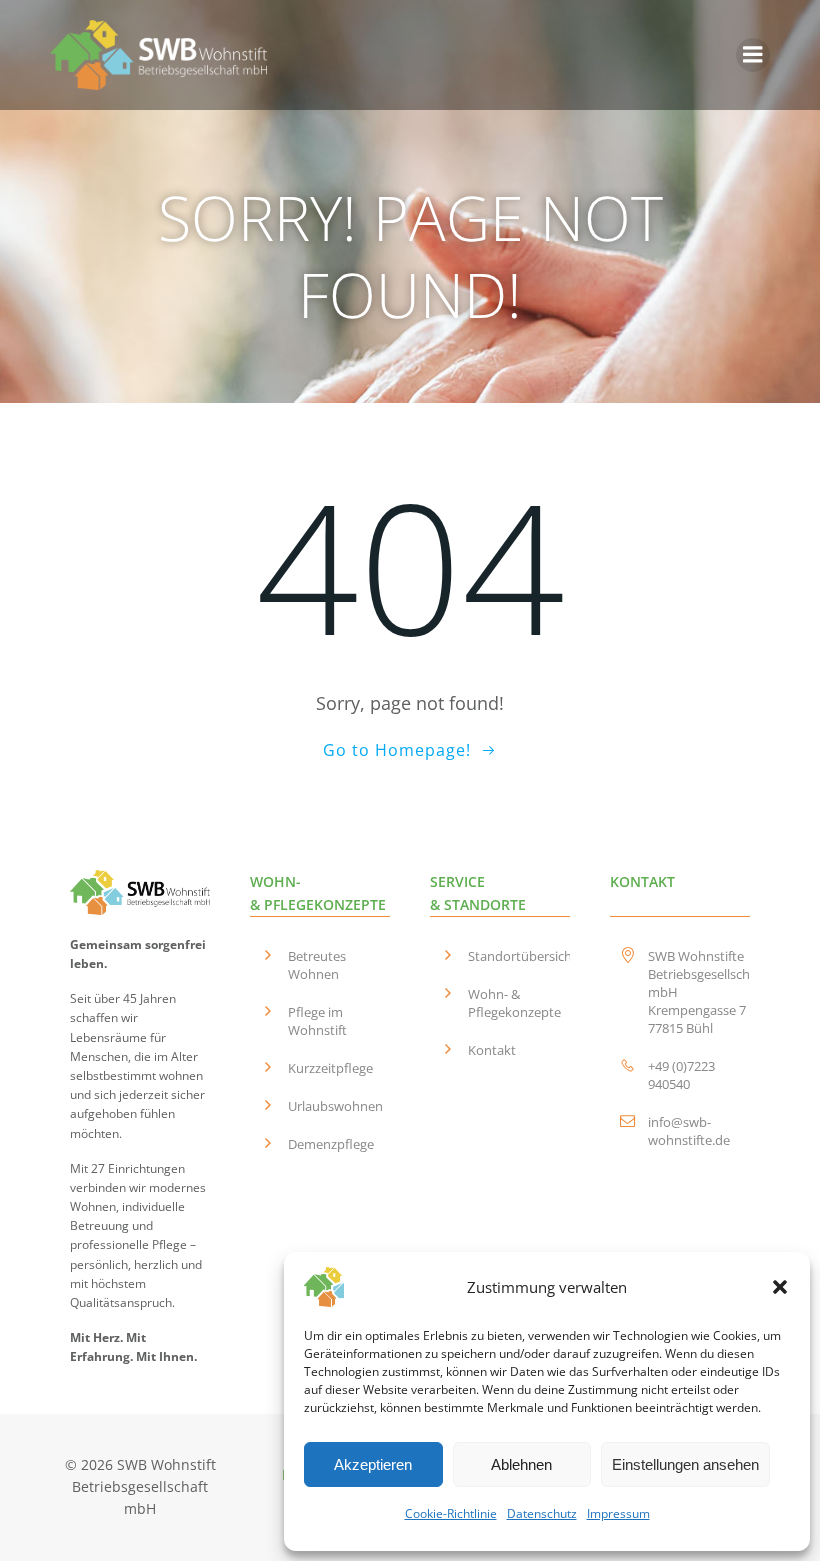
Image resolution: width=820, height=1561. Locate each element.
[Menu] (753, 55)
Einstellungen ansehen (685, 1464)
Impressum (618, 1513)
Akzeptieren (373, 1464)
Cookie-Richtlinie (451, 1513)
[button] (780, 1287)
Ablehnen (521, 1464)
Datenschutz (542, 1513)
